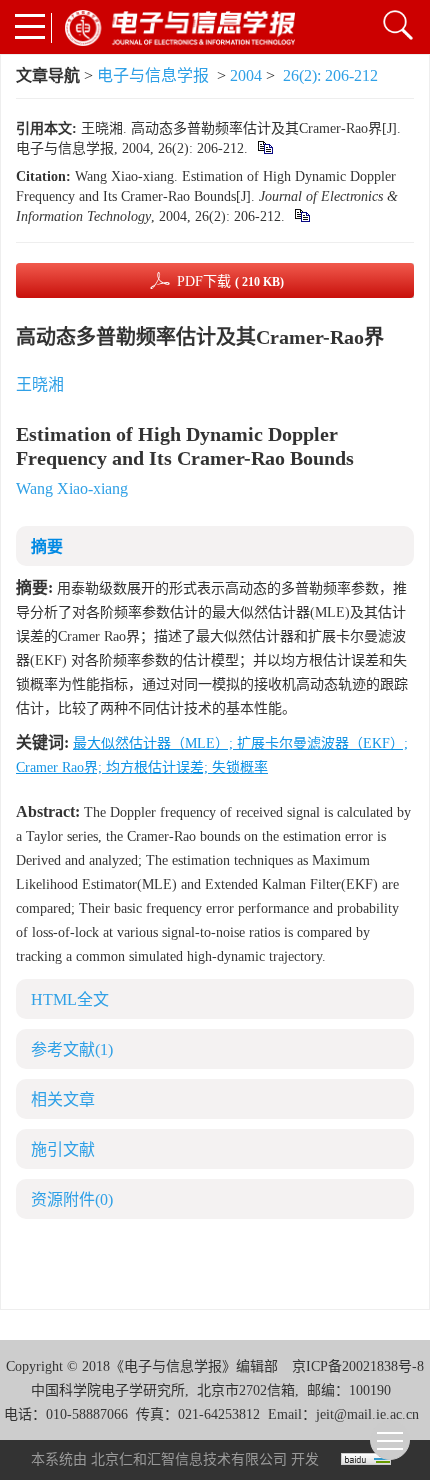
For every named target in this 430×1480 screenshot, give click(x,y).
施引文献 (63, 1149)
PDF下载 (230, 281)
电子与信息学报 (153, 75)
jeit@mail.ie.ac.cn (367, 1414)
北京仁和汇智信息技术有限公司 (189, 1459)
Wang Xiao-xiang (72, 488)
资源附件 (72, 1199)
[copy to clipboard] (301, 216)
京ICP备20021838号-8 (358, 1366)
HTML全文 (70, 999)
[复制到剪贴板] (264, 148)
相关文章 (63, 1099)
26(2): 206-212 (330, 75)
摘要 (47, 546)
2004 (246, 75)
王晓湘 (40, 384)
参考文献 (72, 1049)
